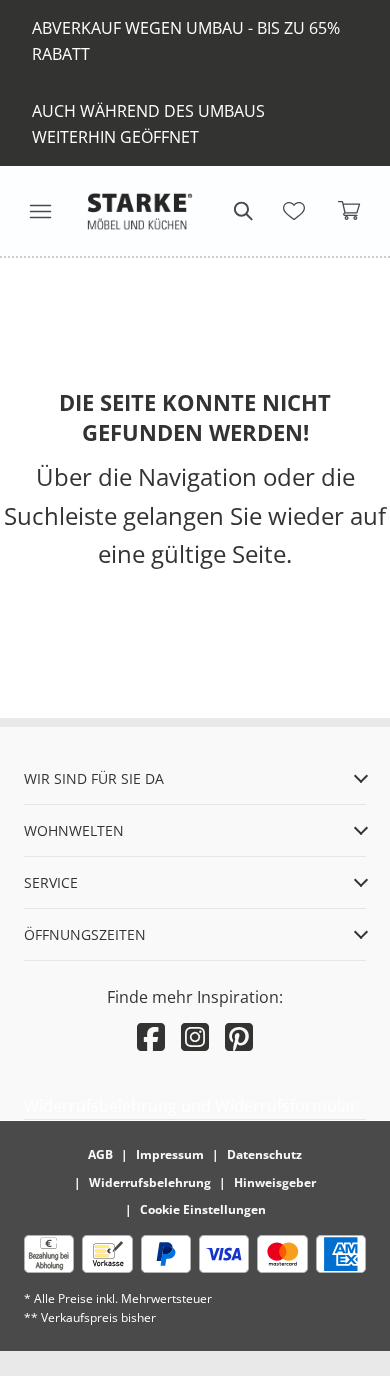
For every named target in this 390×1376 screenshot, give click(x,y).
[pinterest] (239, 1036)
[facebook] (151, 1036)
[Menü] (40, 211)
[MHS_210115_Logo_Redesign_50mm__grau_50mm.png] (140, 211)
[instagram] (195, 1036)
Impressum (170, 1154)
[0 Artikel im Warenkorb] (350, 211)
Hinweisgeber (275, 1182)
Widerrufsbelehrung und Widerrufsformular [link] (190, 1106)
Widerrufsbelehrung (150, 1182)
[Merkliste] (294, 211)
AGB (100, 1154)
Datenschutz (264, 1154)
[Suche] (242, 211)
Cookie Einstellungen (203, 1209)
